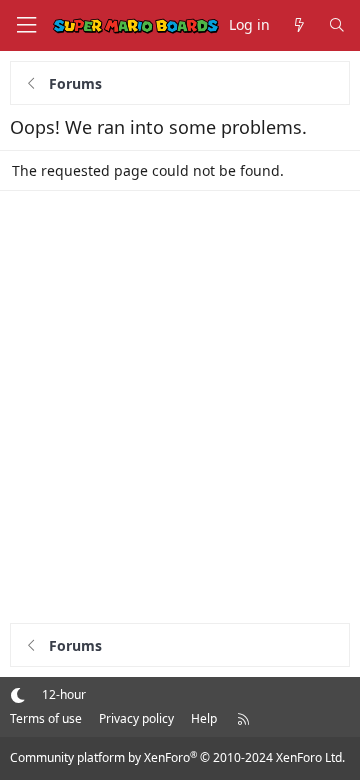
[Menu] (26, 25)
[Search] (337, 25)
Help (204, 718)
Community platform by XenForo (177, 757)
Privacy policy (136, 718)
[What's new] (299, 25)
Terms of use (46, 718)
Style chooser (17, 694)
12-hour (64, 694)
